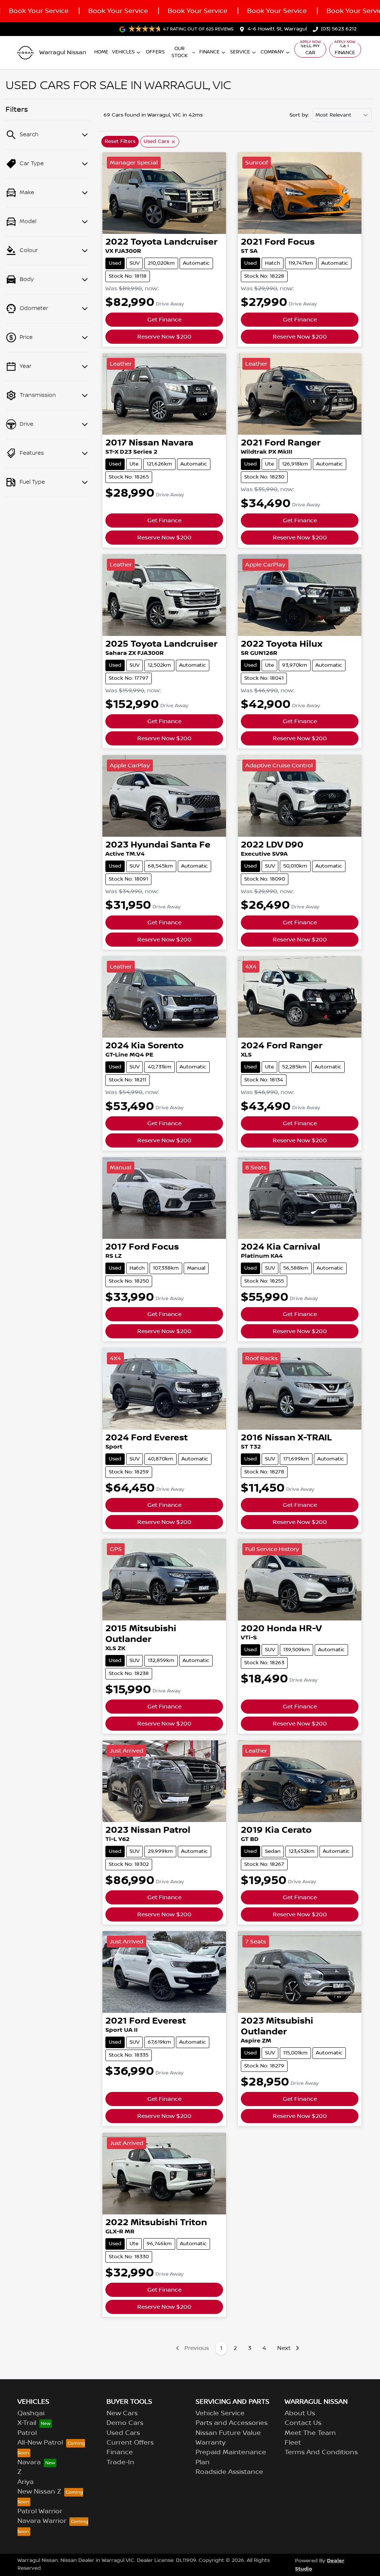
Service (240, 52)
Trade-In (120, 2462)
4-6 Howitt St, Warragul (277, 29)
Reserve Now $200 (164, 337)
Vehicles (123, 52)
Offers (155, 52)
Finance (209, 52)
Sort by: (299, 115)
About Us (300, 2413)
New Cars (122, 2413)
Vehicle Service (220, 2413)
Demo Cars (125, 2423)
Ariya (26, 2482)
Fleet (293, 2443)
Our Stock (180, 52)
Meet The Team (310, 2433)
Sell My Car (310, 49)
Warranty (211, 2443)
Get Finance (345, 49)
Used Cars (123, 2433)
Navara (29, 2462)
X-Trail (27, 2423)
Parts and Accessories (232, 2423)
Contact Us (303, 2423)
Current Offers (130, 2443)
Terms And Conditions (321, 2452)
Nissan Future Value (228, 2433)
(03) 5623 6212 (339, 29)
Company (272, 52)
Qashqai (31, 2413)
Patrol (27, 2433)
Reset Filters (120, 141)
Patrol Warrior (40, 2511)
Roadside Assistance (229, 2472)
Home (101, 52)
